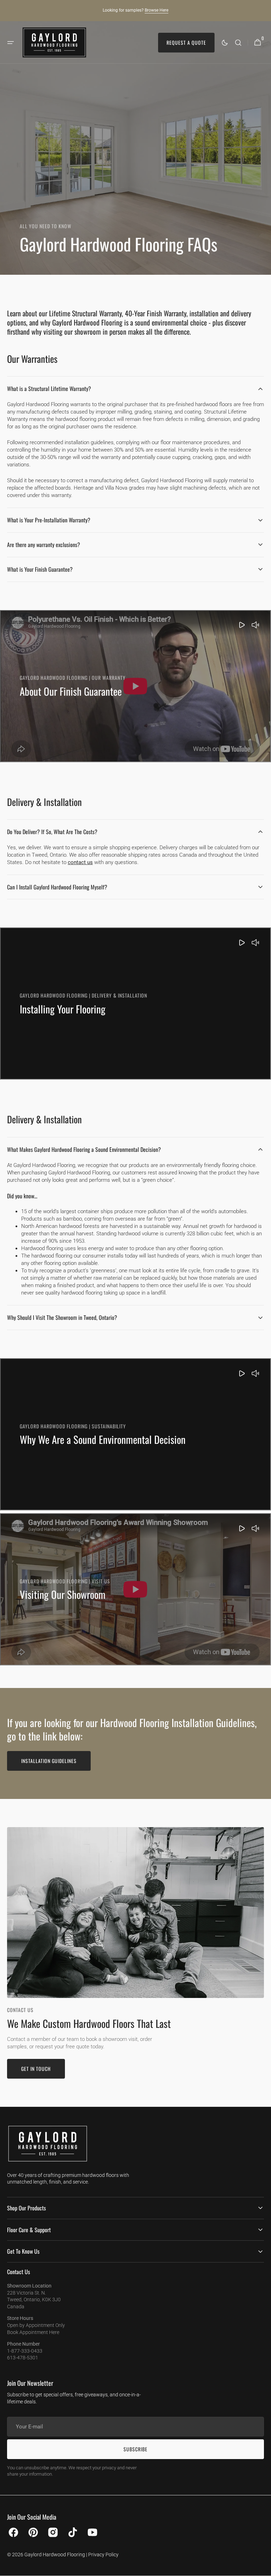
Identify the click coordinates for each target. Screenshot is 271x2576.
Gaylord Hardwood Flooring (55, 2555)
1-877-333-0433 (25, 2351)
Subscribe (135, 2449)
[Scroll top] (263, 2568)
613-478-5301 (23, 2358)
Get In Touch (36, 2069)
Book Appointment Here (33, 2332)
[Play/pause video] (135, 686)
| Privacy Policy (102, 2555)
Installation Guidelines (49, 1761)
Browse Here (156, 10)
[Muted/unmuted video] (255, 626)
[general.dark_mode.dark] (225, 43)
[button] (11, 43)
